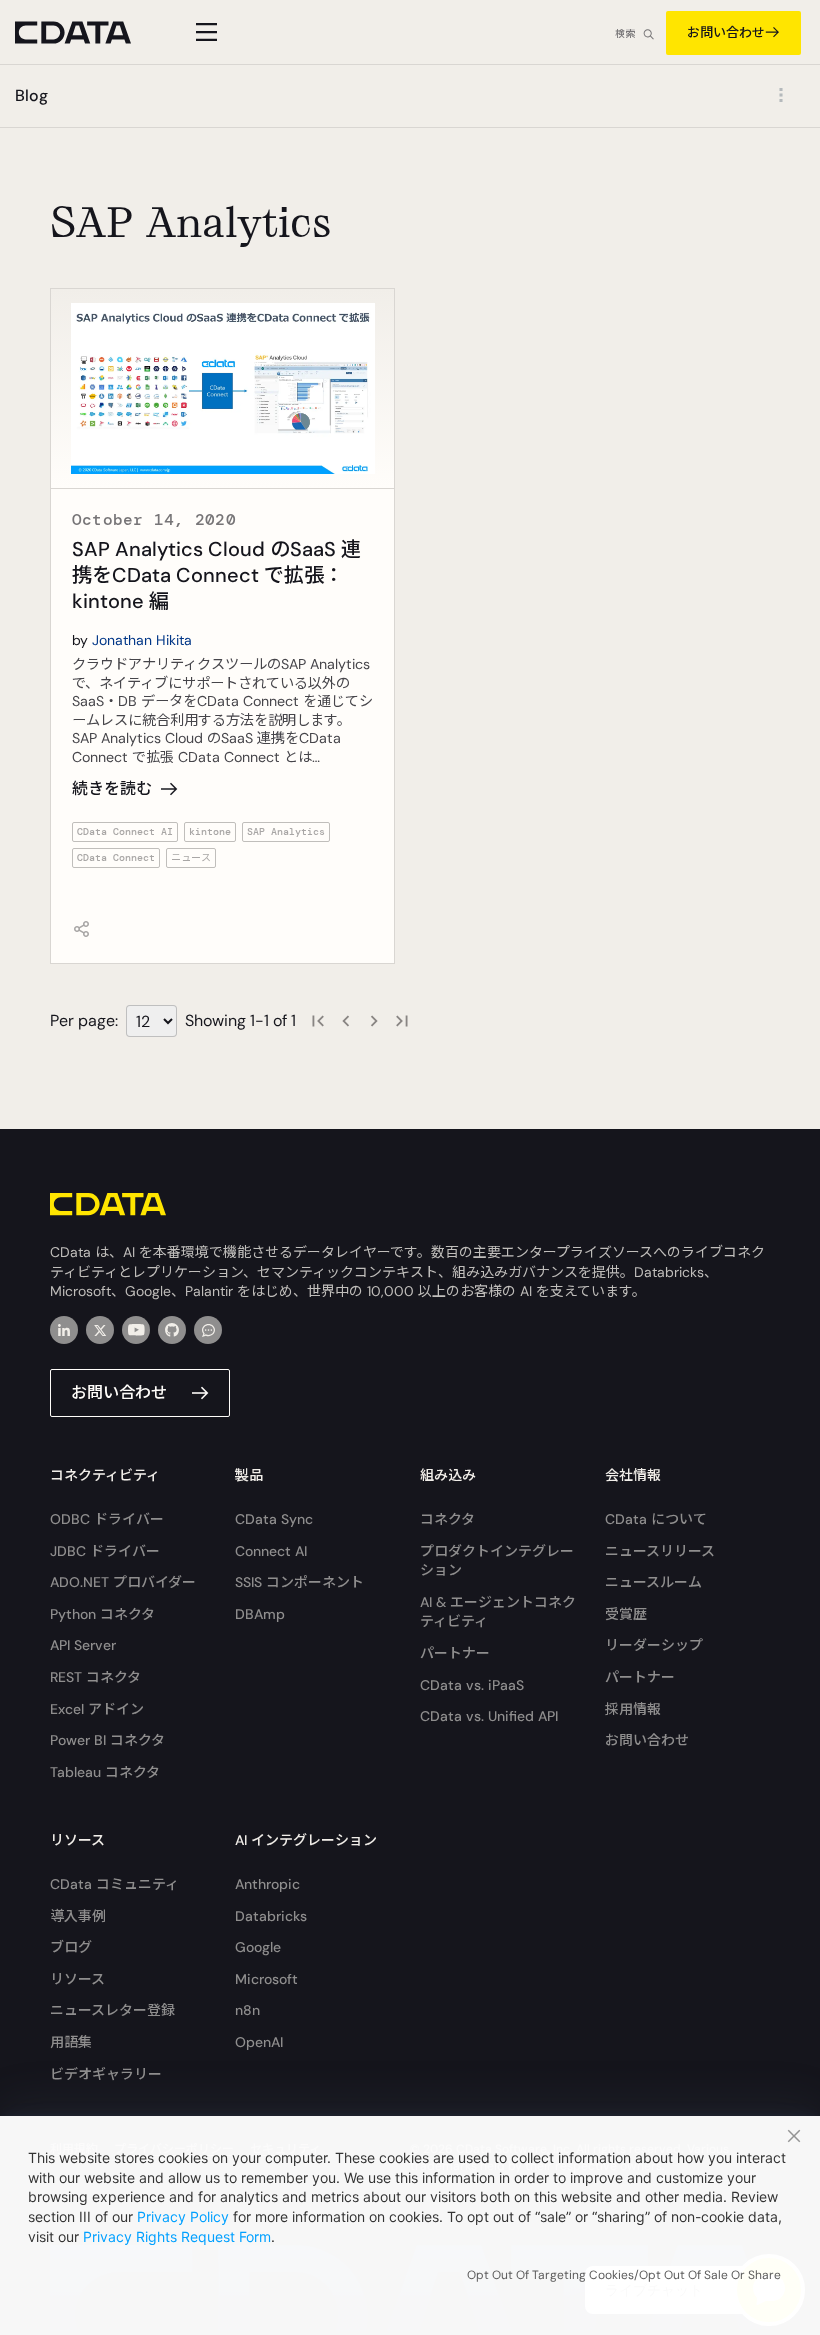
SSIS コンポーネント (299, 1582)
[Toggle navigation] (203, 32)
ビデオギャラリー (106, 2074)
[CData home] (88, 32)
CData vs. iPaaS (472, 1685)
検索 (625, 33)
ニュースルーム (653, 1582)
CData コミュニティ (114, 1884)
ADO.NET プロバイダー (123, 1582)
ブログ (71, 1947)
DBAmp (260, 1614)
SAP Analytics (286, 831)
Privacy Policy (183, 2216)
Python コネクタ (102, 1614)
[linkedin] (64, 1330)
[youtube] (136, 1330)
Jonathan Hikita (142, 640)
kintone (210, 831)
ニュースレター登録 (112, 2010)
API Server (83, 1645)
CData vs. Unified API (489, 1716)
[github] (172, 1330)
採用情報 (633, 1709)
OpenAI (259, 2042)
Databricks (271, 1916)
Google (258, 1947)
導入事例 (78, 1916)
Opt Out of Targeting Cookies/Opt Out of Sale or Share (624, 2275)
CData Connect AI (125, 831)
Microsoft (266, 1979)
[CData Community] (208, 1330)
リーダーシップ (654, 1645)
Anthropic (267, 1884)
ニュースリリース (660, 1551)
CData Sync (274, 1519)
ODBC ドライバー (107, 1519)
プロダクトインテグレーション (497, 1561)
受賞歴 (626, 1614)
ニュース (191, 857)
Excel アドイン (97, 1709)
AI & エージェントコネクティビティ (498, 1612)
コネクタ (447, 1519)
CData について (656, 1519)
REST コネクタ (95, 1677)
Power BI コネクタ (107, 1740)
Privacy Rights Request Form (177, 2236)
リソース (77, 1979)
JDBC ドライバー (105, 1551)
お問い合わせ (726, 32)
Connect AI (271, 1551)
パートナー (455, 1653)
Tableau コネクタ (105, 1772)
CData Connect (116, 857)
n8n (247, 2010)
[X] (100, 1330)
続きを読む (112, 788)
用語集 (71, 2042)
